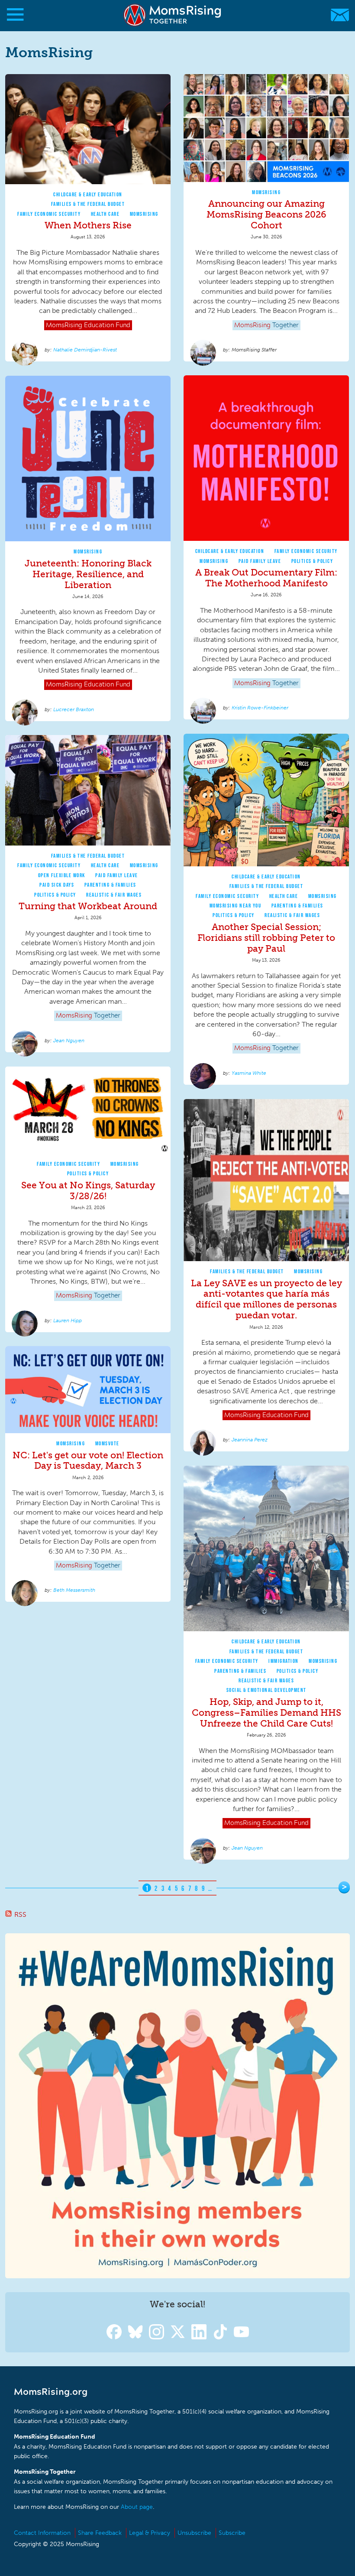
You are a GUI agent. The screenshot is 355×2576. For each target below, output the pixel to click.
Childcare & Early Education (88, 194)
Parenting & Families (297, 906)
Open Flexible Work (62, 875)
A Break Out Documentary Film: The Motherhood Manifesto (266, 578)
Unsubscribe (194, 2533)
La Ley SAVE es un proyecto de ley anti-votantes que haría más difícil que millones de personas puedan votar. (266, 1299)
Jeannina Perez (250, 1440)
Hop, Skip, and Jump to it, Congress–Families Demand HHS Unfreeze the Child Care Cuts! (266, 1712)
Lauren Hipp (68, 1321)
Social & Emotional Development (266, 1690)
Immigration (284, 1661)
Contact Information (42, 2533)
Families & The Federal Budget (88, 204)
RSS (20, 1914)
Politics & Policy (312, 561)
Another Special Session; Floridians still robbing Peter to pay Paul (266, 938)
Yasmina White (249, 1073)
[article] (88, 218)
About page (137, 2507)
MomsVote (107, 1443)
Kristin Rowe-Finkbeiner (260, 708)
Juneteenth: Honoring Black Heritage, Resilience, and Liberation (88, 574)
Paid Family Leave (260, 561)
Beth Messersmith (74, 1590)
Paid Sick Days (57, 885)
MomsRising (144, 214)
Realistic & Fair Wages (292, 915)
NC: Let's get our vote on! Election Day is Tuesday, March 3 (88, 1460)
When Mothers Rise (88, 225)
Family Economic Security (49, 214)
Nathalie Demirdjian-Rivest (85, 350)
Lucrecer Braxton (74, 709)
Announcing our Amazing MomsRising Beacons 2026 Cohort (266, 214)
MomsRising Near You (236, 906)
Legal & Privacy (150, 2533)
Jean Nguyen (69, 1041)
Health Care (105, 214)
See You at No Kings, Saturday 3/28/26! (88, 1190)
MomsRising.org (173, 15)
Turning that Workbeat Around (88, 906)
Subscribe (232, 2533)
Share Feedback (100, 2533)
